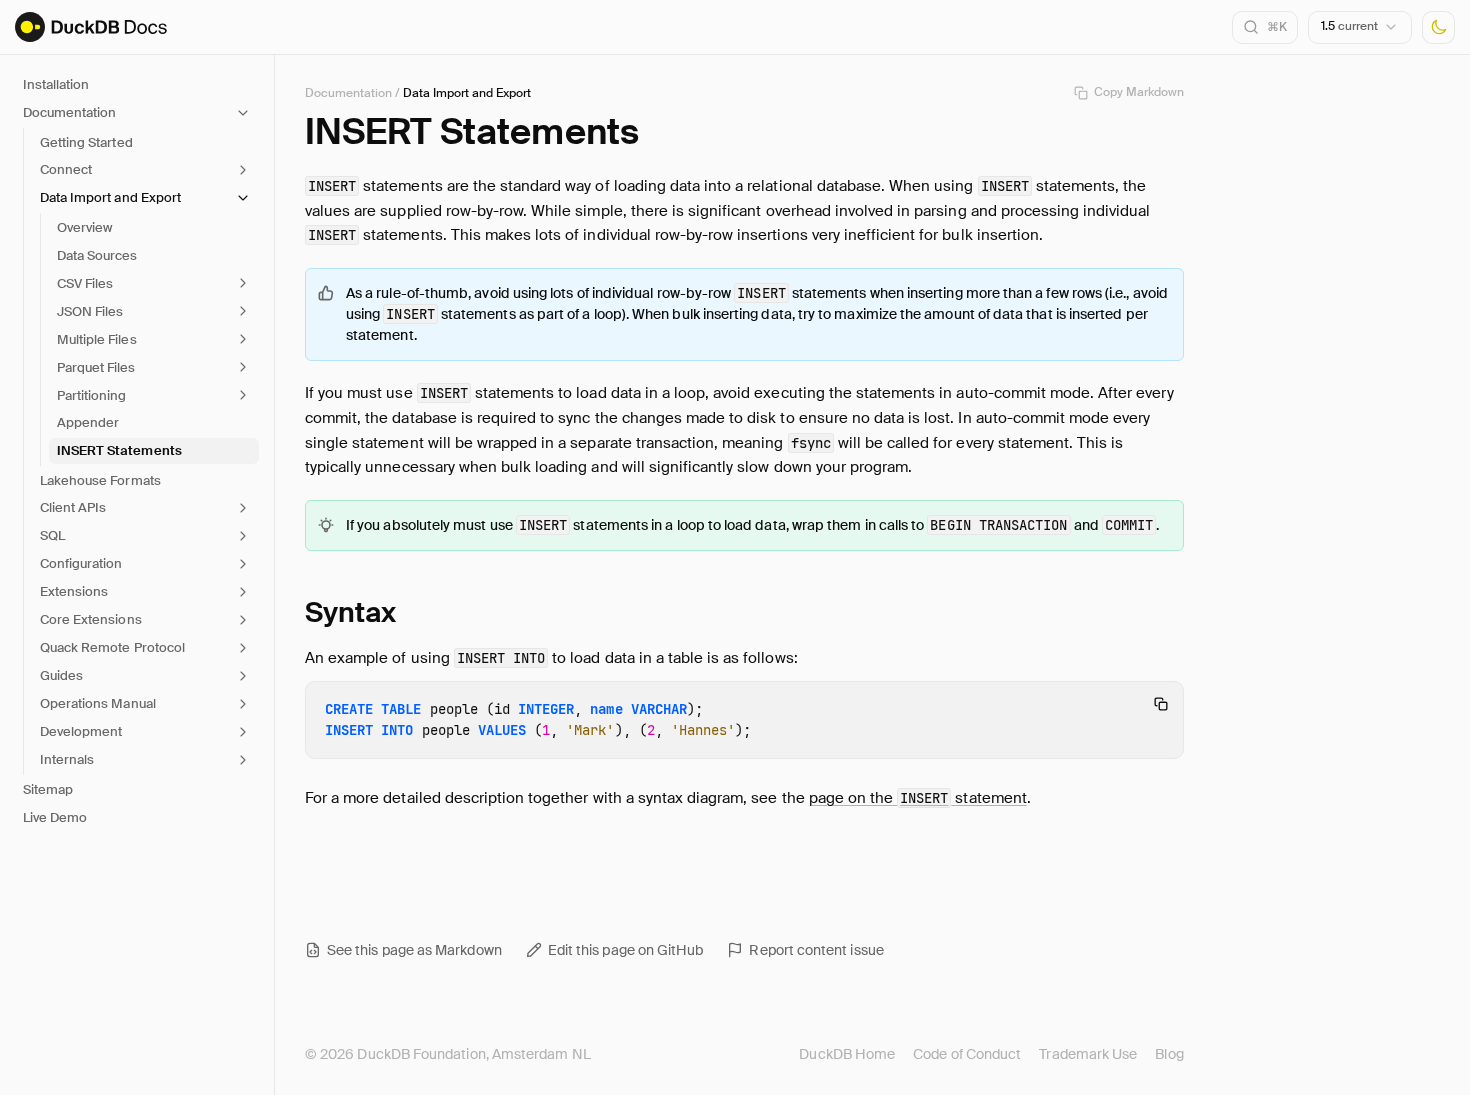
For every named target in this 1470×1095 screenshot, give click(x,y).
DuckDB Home (847, 1054)
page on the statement (918, 798)
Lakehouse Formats (100, 480)
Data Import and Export (467, 93)
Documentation (348, 93)
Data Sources (97, 255)
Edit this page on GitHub (626, 950)
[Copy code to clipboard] (1161, 704)
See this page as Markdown (414, 950)
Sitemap (48, 789)
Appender (88, 422)
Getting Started (86, 142)
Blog (1169, 1054)
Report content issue (816, 950)
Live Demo (55, 817)
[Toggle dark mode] (1438, 27)
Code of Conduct (967, 1054)
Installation (56, 84)
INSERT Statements (119, 450)
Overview (84, 227)
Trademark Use (1088, 1054)
